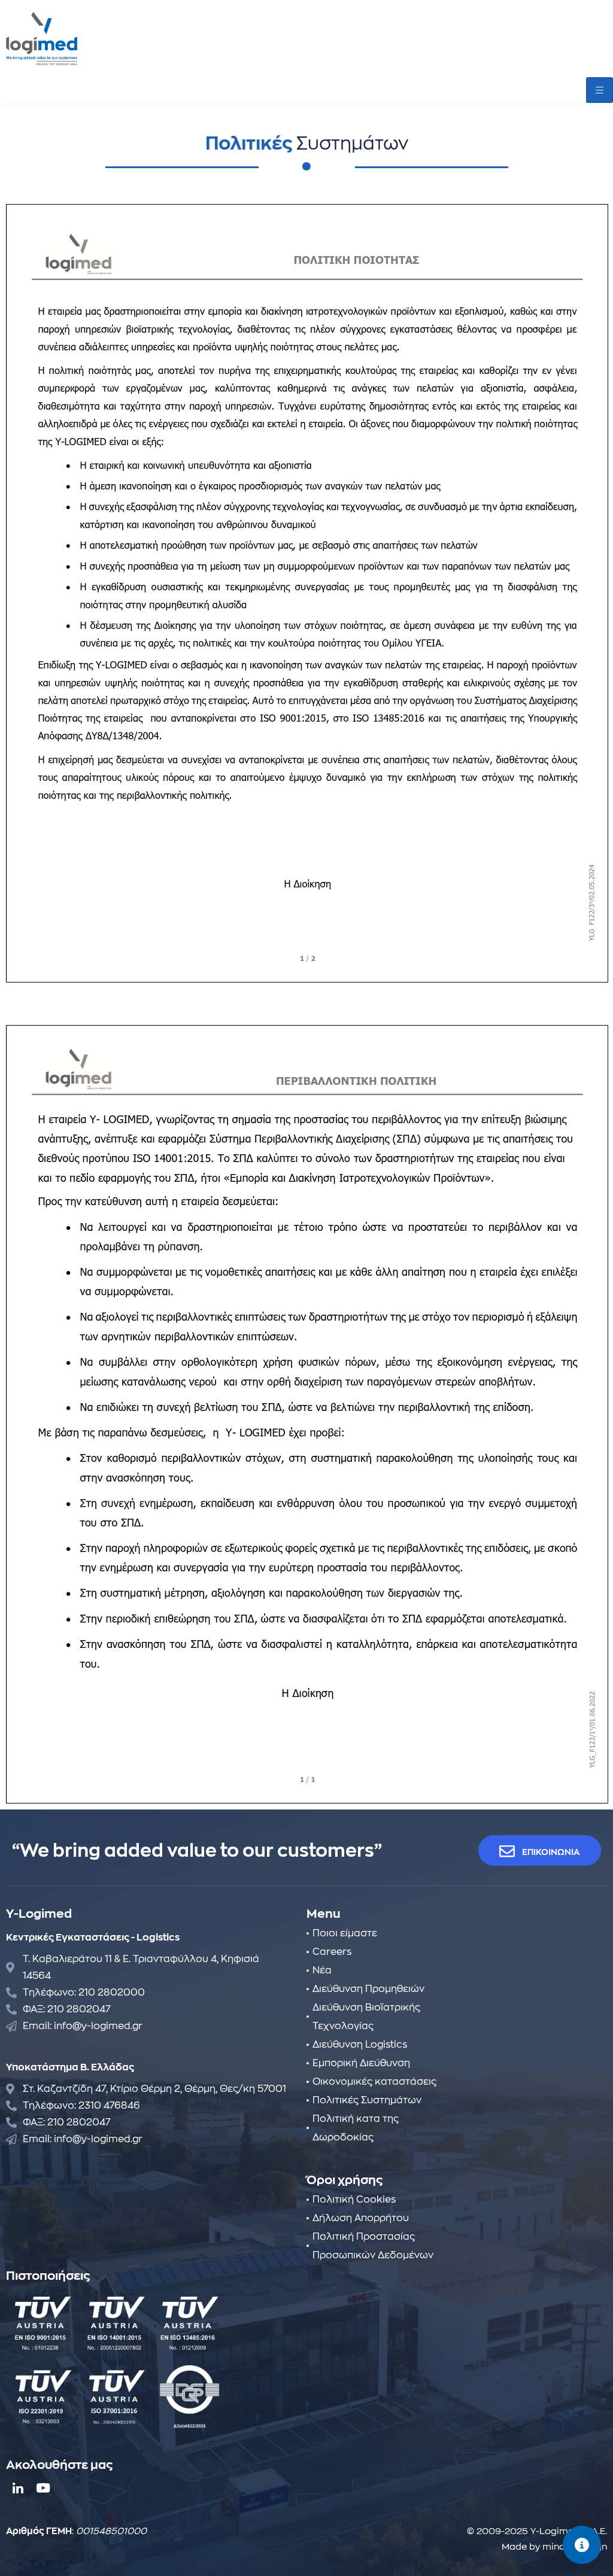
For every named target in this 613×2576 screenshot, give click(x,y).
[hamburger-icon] (600, 90)
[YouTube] (42, 2488)
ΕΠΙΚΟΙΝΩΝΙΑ (551, 1852)
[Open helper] (582, 2545)
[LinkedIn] (18, 2488)
